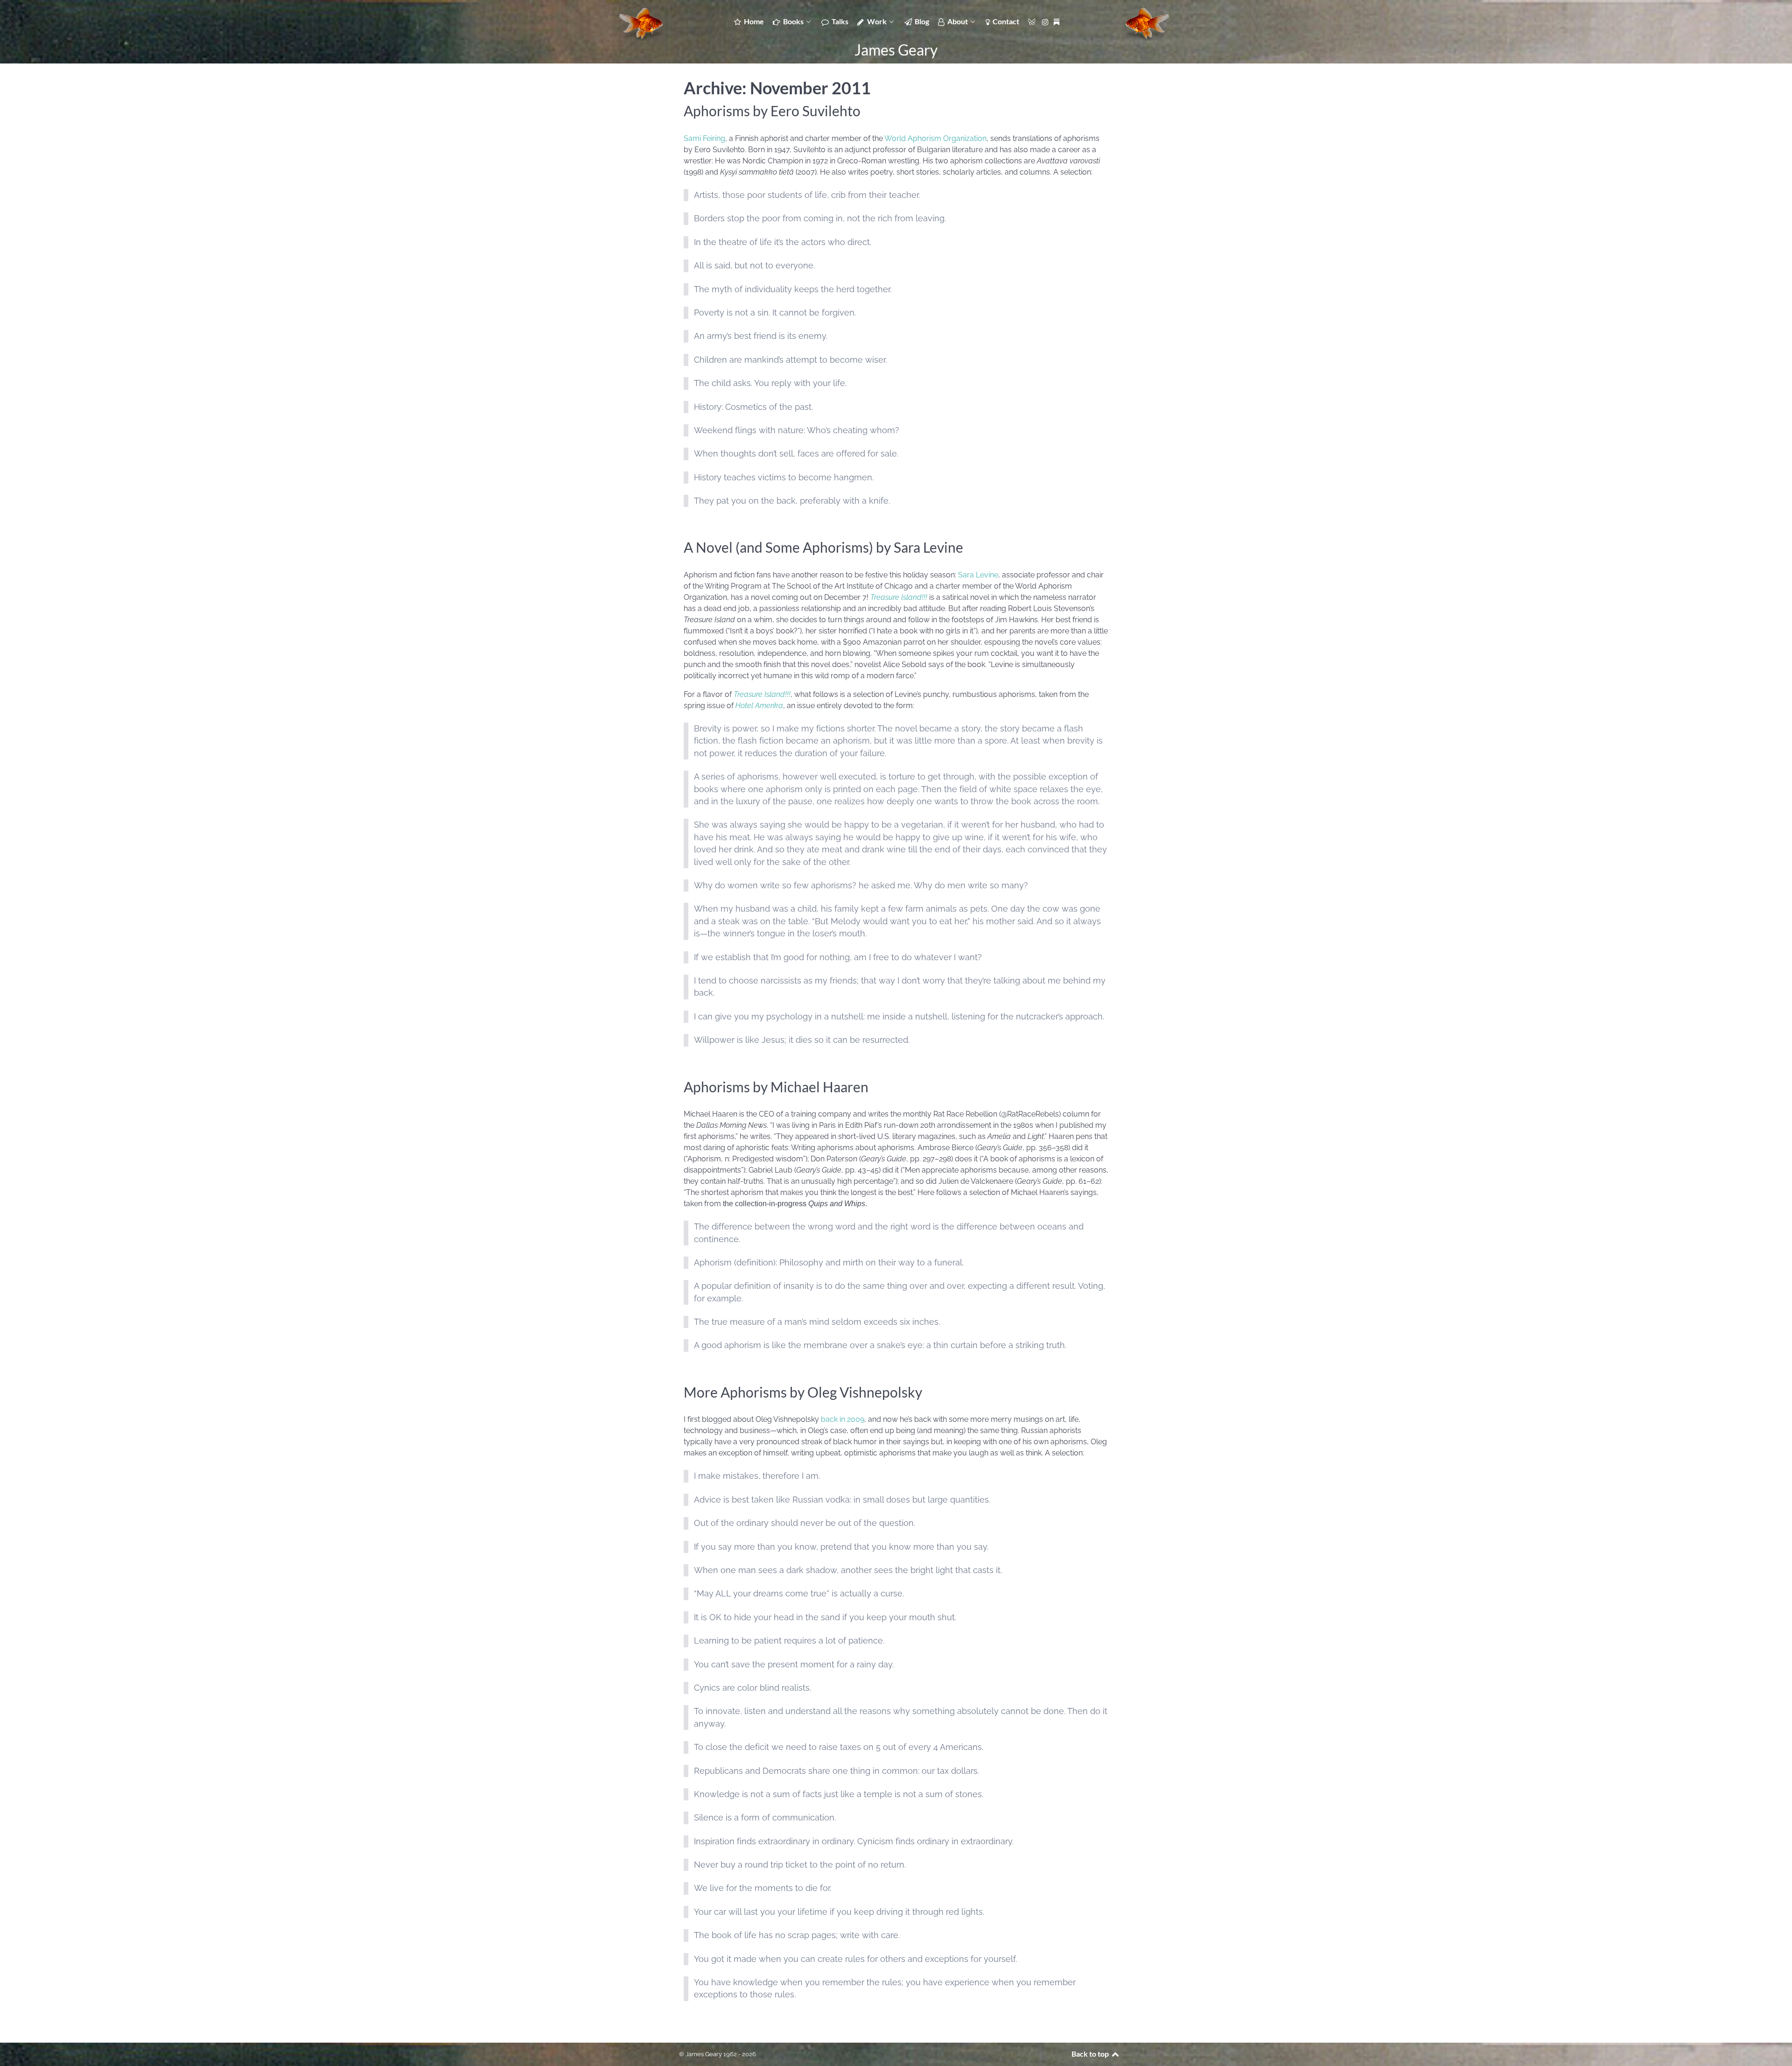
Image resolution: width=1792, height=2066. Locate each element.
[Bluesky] (1032, 21)
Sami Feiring (704, 138)
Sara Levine (978, 575)
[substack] (1057, 21)
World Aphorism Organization (935, 138)
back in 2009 (843, 1419)
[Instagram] (1047, 21)
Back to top (1091, 2054)
